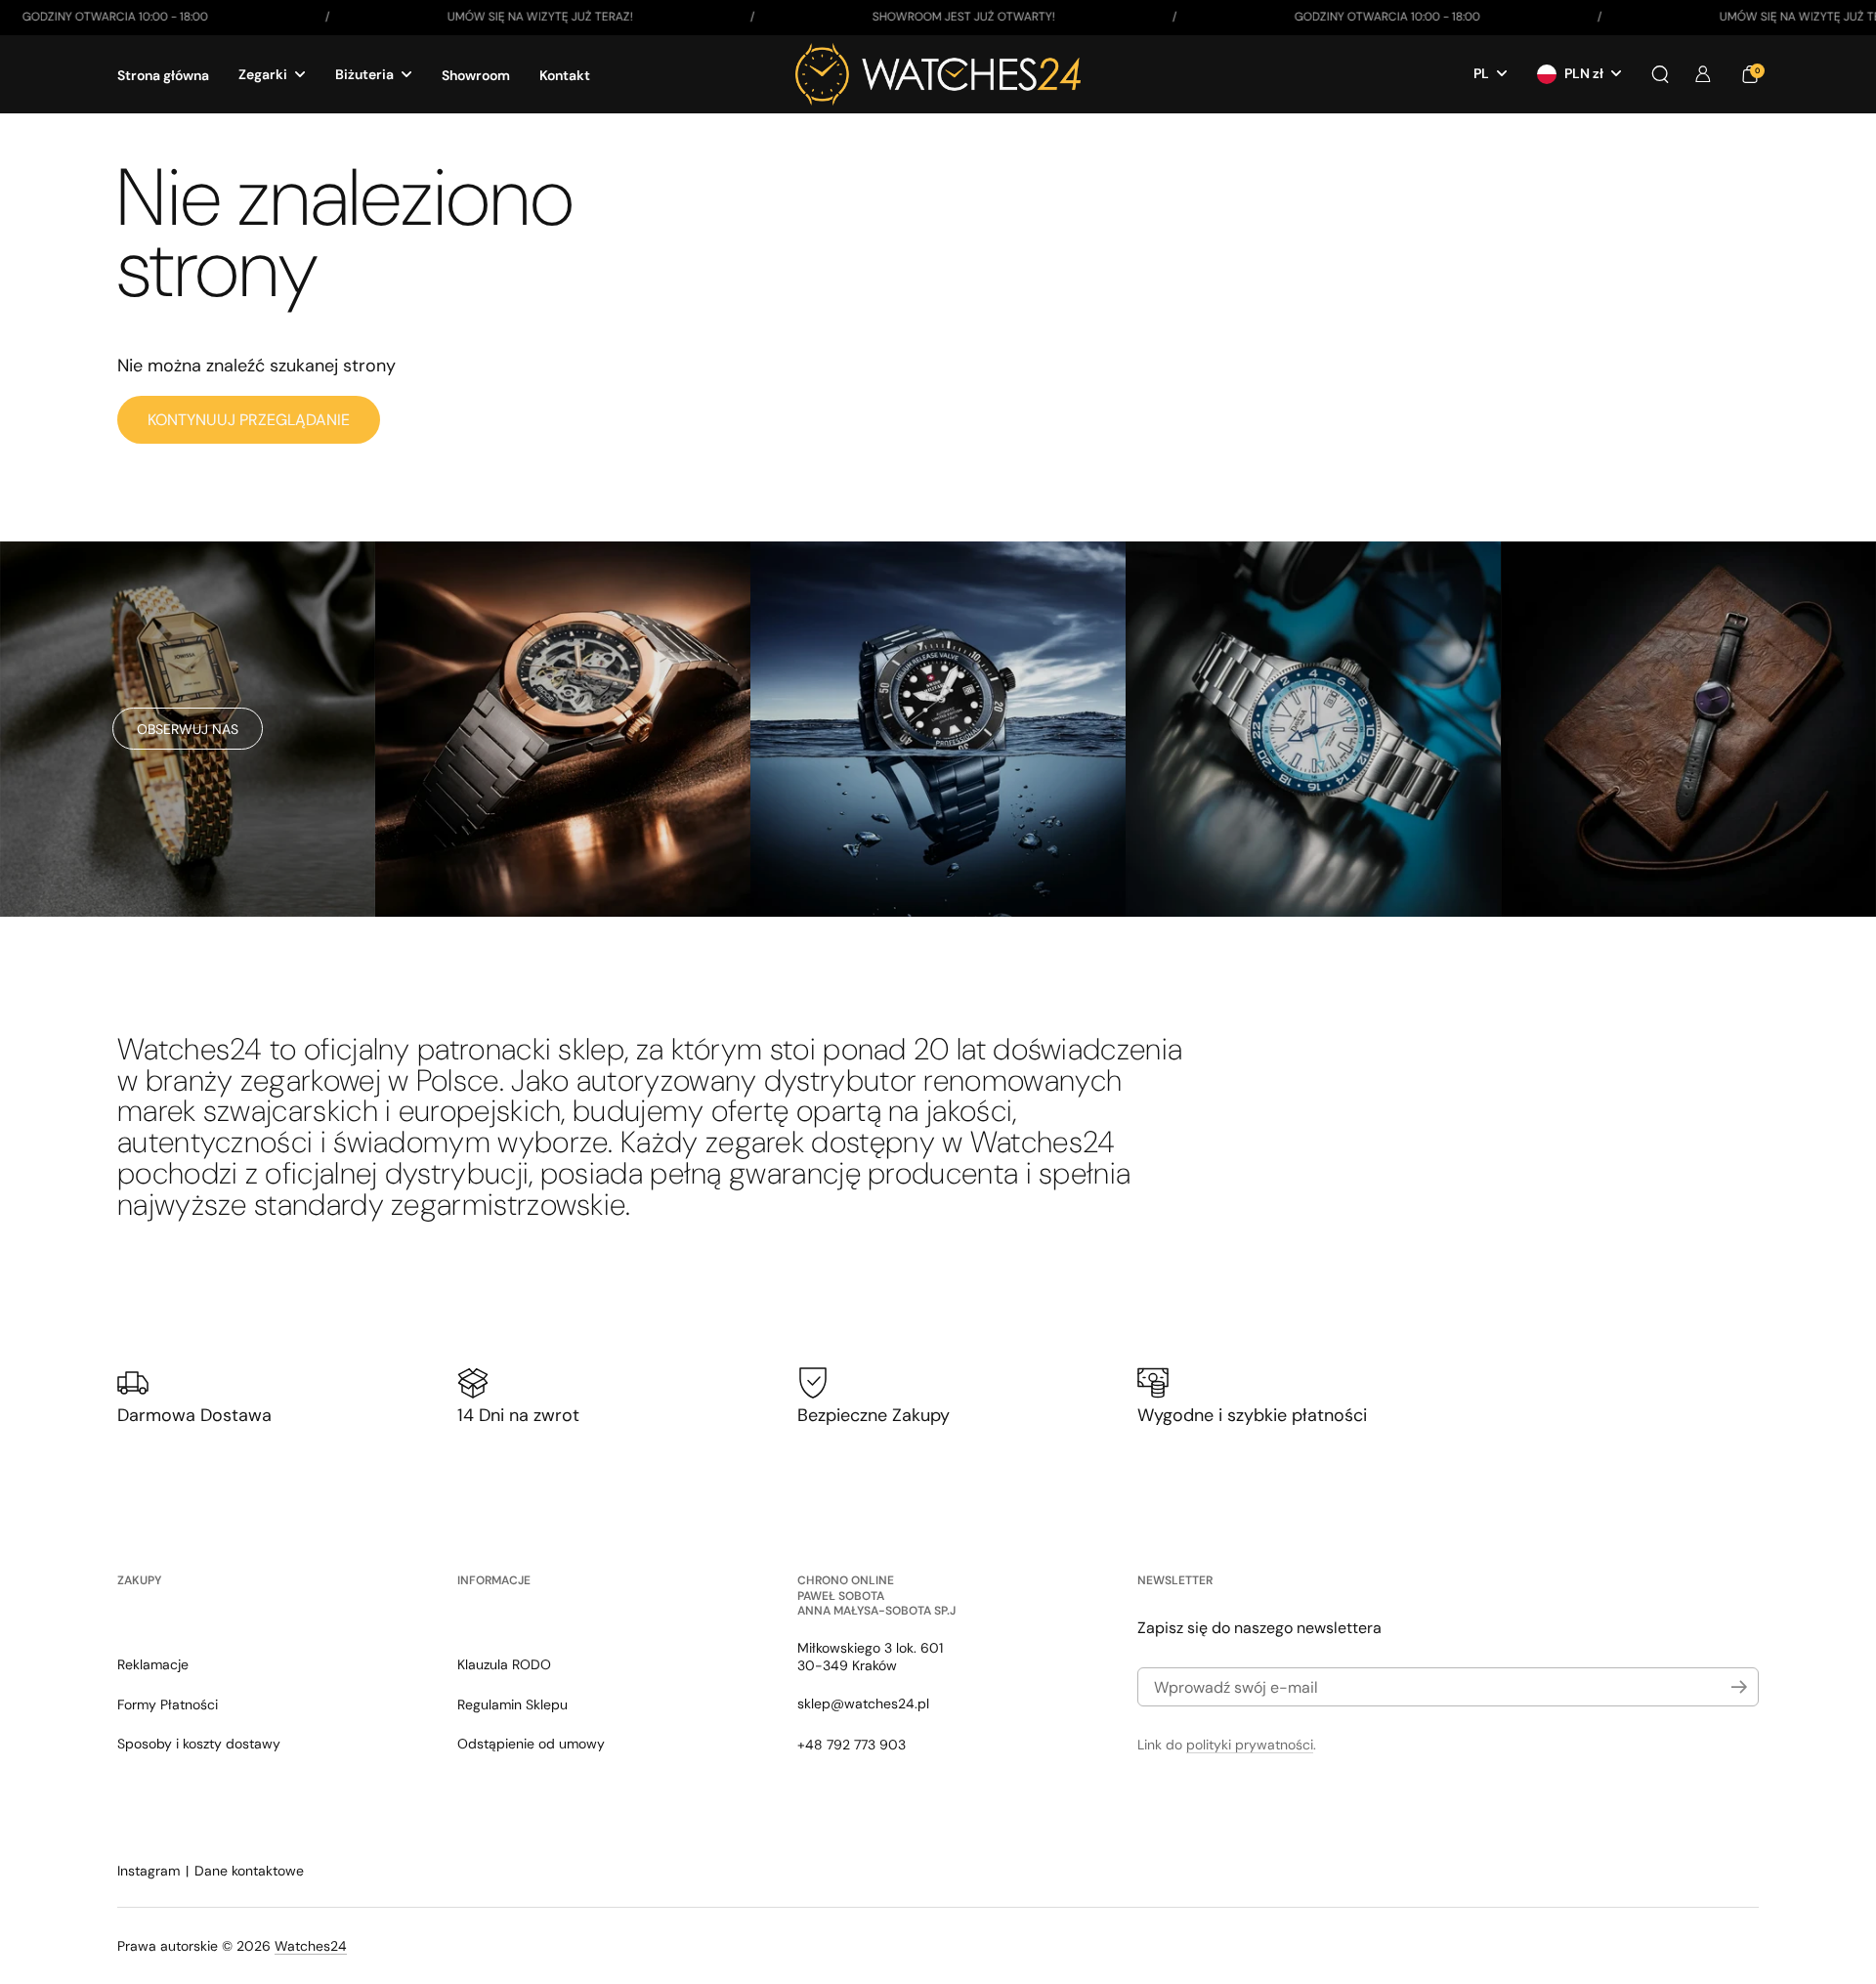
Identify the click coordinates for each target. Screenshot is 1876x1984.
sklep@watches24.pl (863, 1704)
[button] (1660, 74)
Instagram (149, 1871)
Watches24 (311, 1946)
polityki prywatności (1250, 1745)
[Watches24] (938, 74)
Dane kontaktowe (249, 1871)
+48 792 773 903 (852, 1745)
